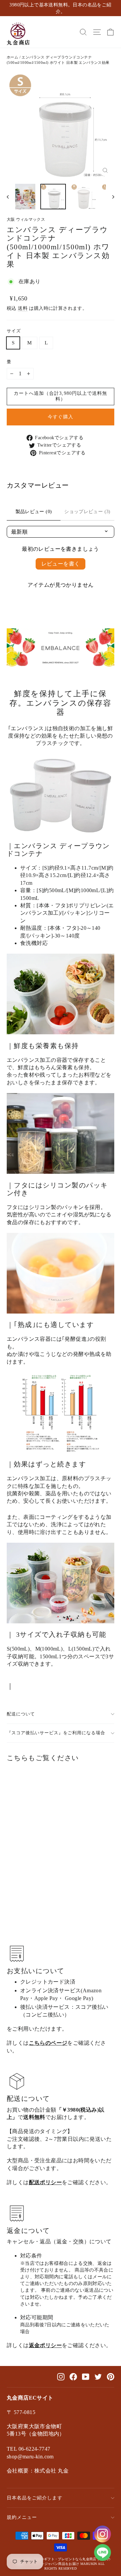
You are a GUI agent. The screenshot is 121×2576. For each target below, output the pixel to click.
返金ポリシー (45, 2345)
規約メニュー (22, 2517)
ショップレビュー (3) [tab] (87, 512)
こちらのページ (48, 2043)
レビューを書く (61, 564)
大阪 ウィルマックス (26, 219)
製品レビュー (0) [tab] (34, 512)
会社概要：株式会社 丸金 (38, 2471)
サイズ (14, 331)
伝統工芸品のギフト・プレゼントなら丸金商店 (59, 2559)
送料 (23, 308)
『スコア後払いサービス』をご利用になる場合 (56, 1733)
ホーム (12, 57)
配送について (21, 1714)
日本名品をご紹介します (35, 2498)
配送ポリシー (45, 2182)
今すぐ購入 (60, 417)
